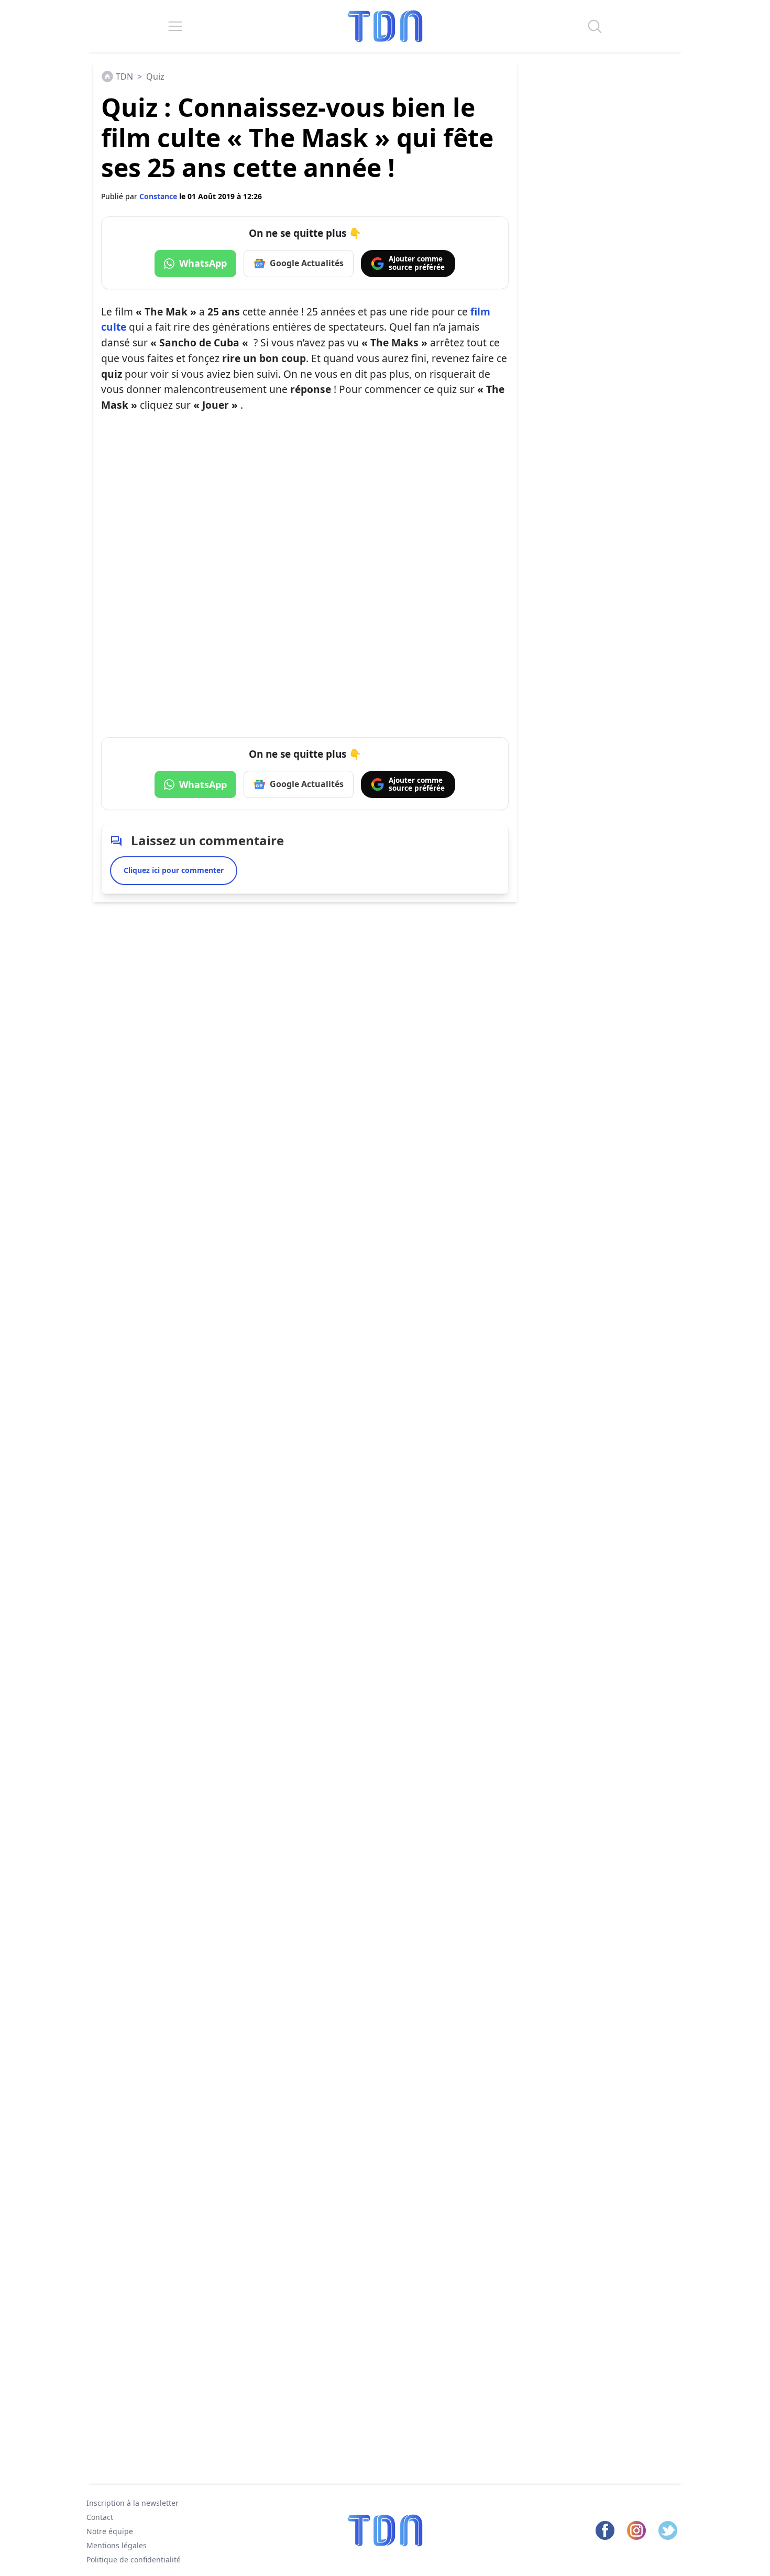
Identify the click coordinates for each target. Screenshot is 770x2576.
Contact (100, 2517)
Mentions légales (117, 2545)
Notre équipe (110, 2531)
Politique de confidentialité (134, 2559)
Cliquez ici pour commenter (174, 870)
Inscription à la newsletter (133, 2503)
